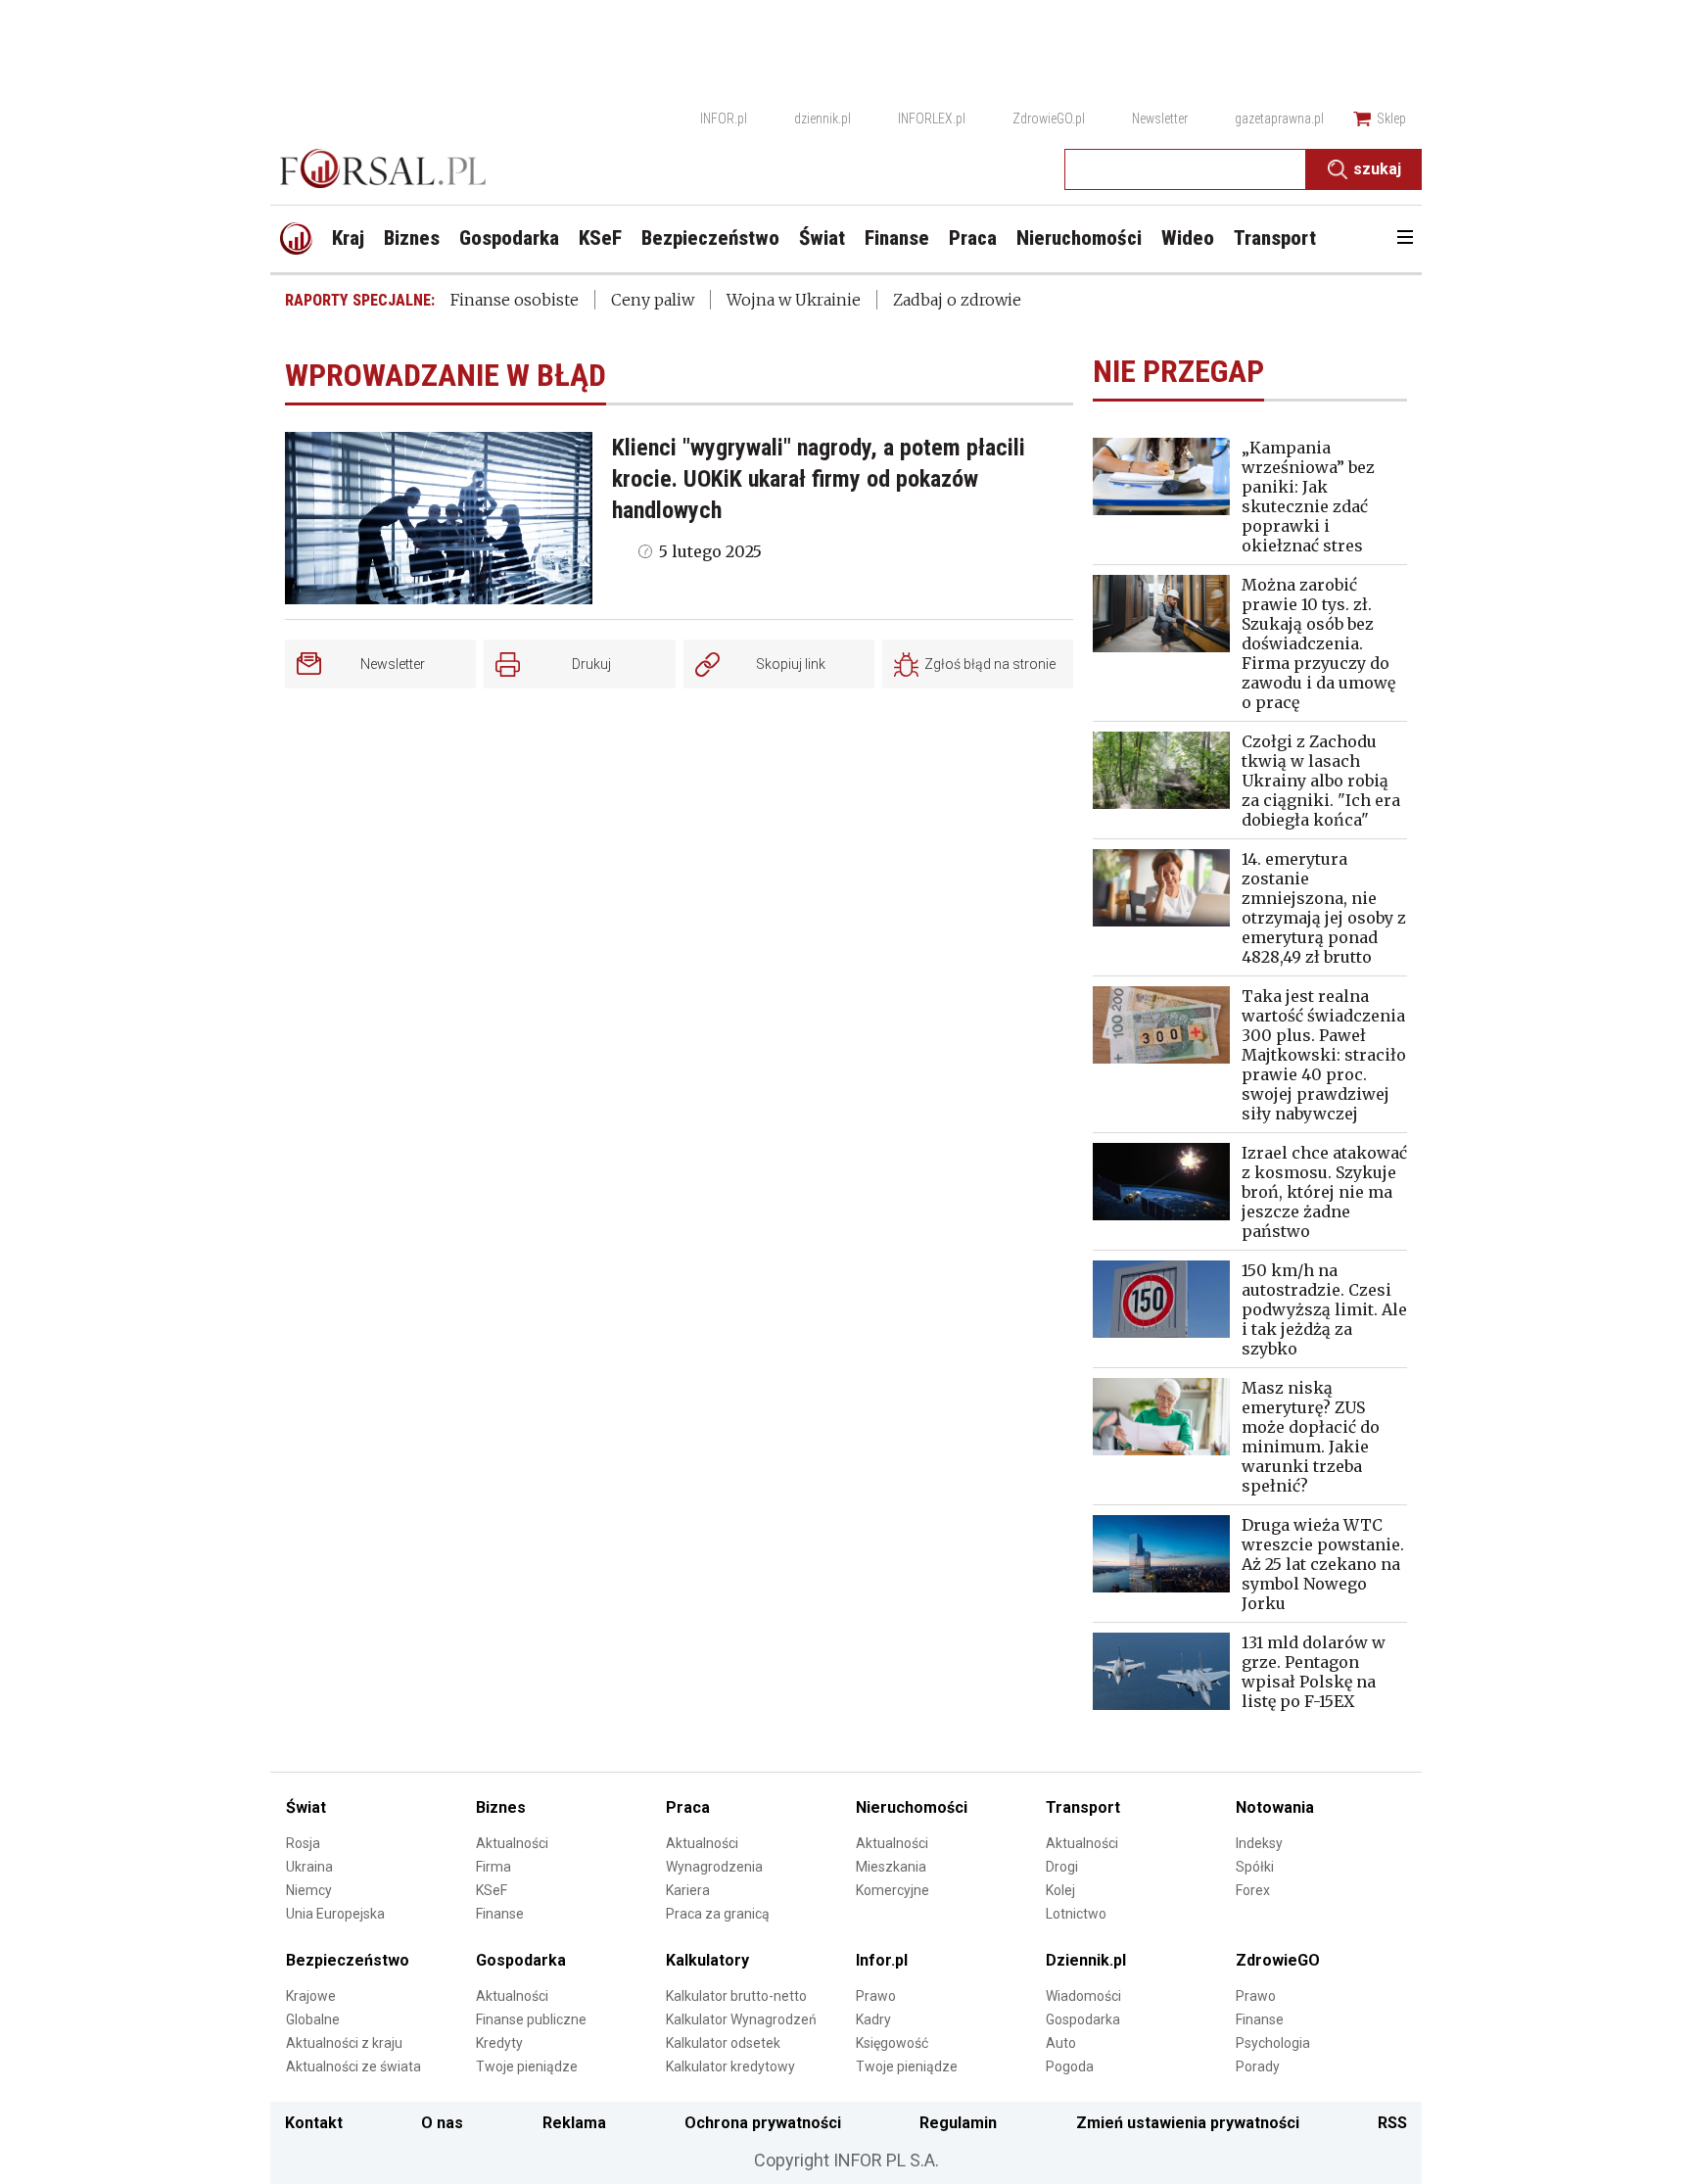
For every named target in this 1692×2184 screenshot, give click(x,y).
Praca (688, 1807)
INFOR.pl (724, 119)
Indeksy (1259, 1843)
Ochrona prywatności (763, 2123)
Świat (306, 1807)
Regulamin (958, 2123)
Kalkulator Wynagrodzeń (741, 2019)
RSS (1392, 2123)
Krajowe (311, 1996)
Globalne (313, 2019)
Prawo (876, 1996)
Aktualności (512, 1843)
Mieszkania (891, 1867)
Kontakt (314, 2123)
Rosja (303, 1843)
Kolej (1060, 1890)
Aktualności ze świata (353, 2066)
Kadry (873, 2019)
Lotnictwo (1076, 1914)
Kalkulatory (707, 1960)
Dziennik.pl (1086, 1960)
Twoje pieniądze (527, 2066)
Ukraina (309, 1867)
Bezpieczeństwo (348, 1960)
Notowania (1275, 1807)
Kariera (688, 1890)
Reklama (574, 2123)
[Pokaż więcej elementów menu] (1405, 239)
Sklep (1391, 119)
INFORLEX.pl (932, 119)
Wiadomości (1083, 1996)
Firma (493, 1867)
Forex (1253, 1890)
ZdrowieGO (1278, 1960)
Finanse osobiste (515, 300)
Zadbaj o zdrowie (957, 300)
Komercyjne (893, 1890)
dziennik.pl (822, 119)
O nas (442, 2123)
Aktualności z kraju (344, 2043)
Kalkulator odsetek (723, 2043)
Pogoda (1070, 2066)
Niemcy (309, 1890)
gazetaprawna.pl (1279, 119)
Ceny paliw (653, 300)
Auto (1061, 2043)
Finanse (500, 1914)
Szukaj (1377, 169)
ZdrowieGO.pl (1049, 119)
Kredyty (499, 2043)
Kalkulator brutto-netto (736, 1996)
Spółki (1255, 1867)
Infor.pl (882, 1960)
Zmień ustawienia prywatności (1188, 2123)
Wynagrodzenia (714, 1867)
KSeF (492, 1890)
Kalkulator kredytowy (730, 2066)
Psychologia (1273, 2043)
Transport (1083, 1807)
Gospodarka (521, 1960)
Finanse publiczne (531, 2019)
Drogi (1062, 1867)
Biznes (501, 1807)
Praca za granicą (718, 1914)
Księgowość (892, 2043)
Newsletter (1160, 119)
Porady (1258, 2066)
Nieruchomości (912, 1807)
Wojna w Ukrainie (794, 300)
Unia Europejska (335, 1914)
